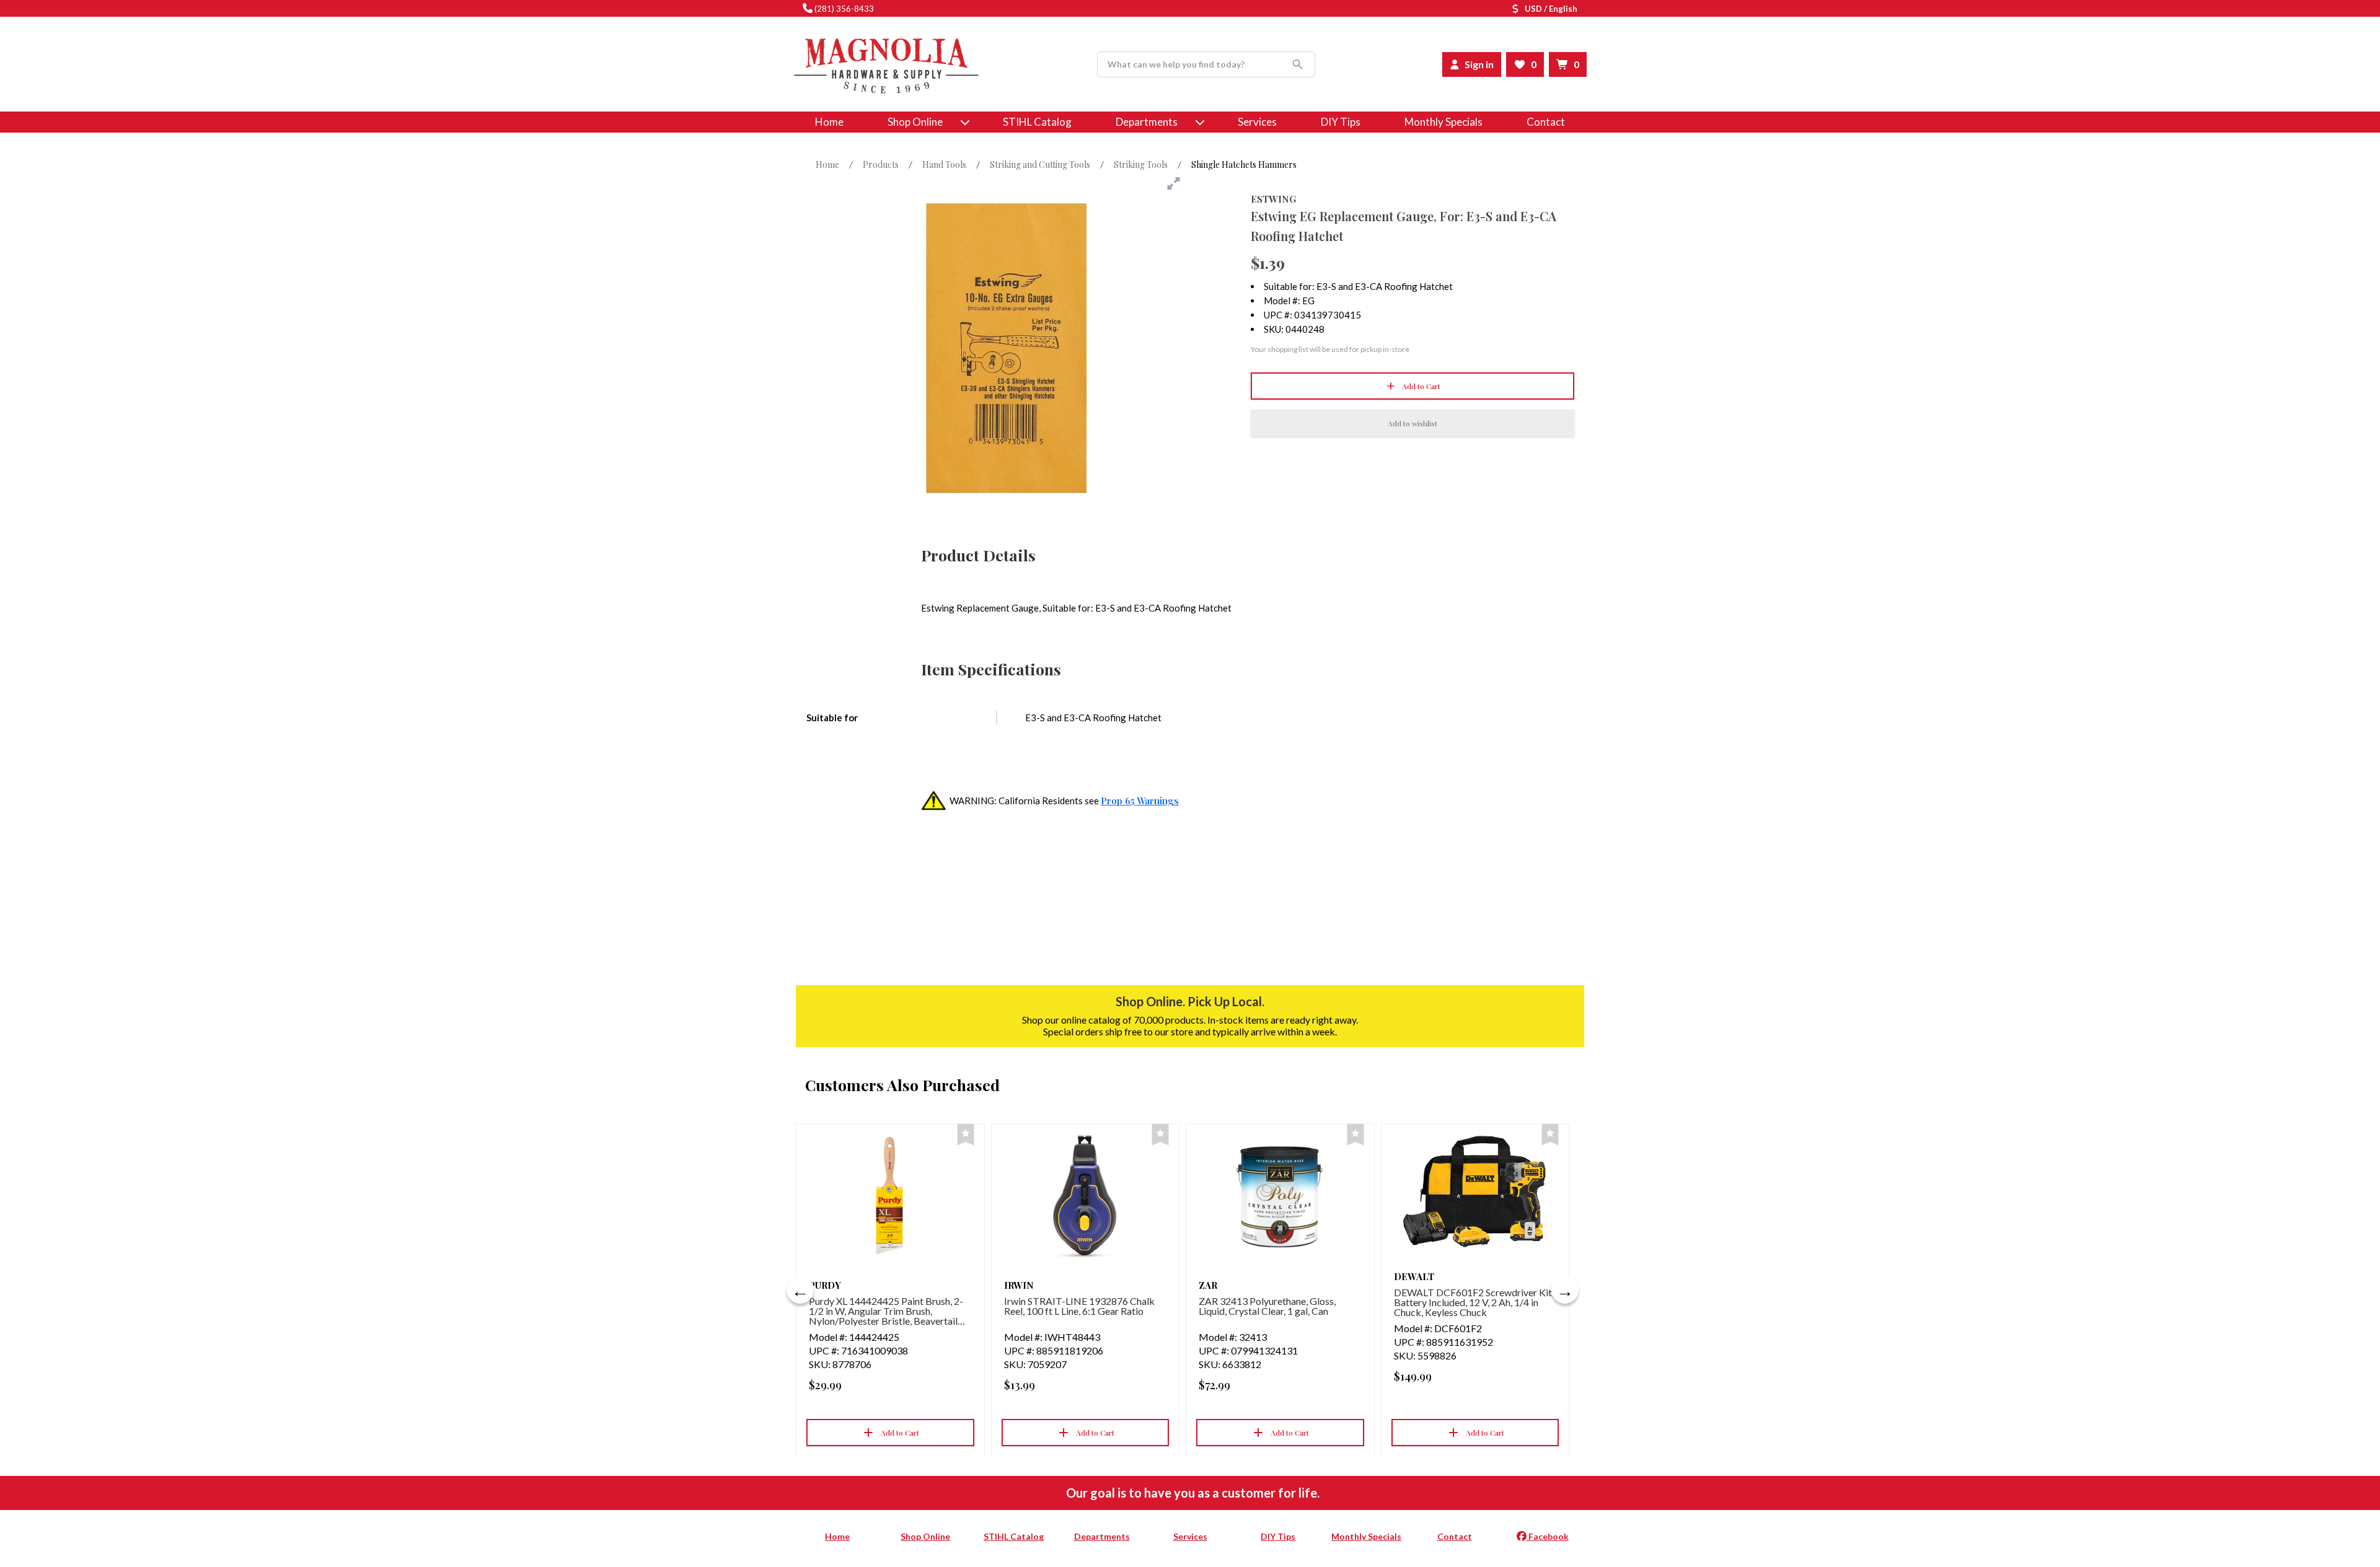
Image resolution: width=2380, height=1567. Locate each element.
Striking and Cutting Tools (1040, 165)
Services (1257, 122)
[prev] (800, 1290)
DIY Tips (1341, 122)
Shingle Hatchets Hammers (1244, 165)
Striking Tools (1141, 165)
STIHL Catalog (1037, 122)
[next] (1565, 1290)
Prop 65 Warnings (1140, 801)
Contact (1546, 122)
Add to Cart (1421, 386)
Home (829, 122)
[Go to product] (890, 1196)
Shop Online (925, 1536)
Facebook (1548, 1536)
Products (881, 165)
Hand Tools (944, 165)
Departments (1147, 122)
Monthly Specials (1443, 122)
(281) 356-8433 (844, 9)
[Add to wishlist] (966, 1135)
